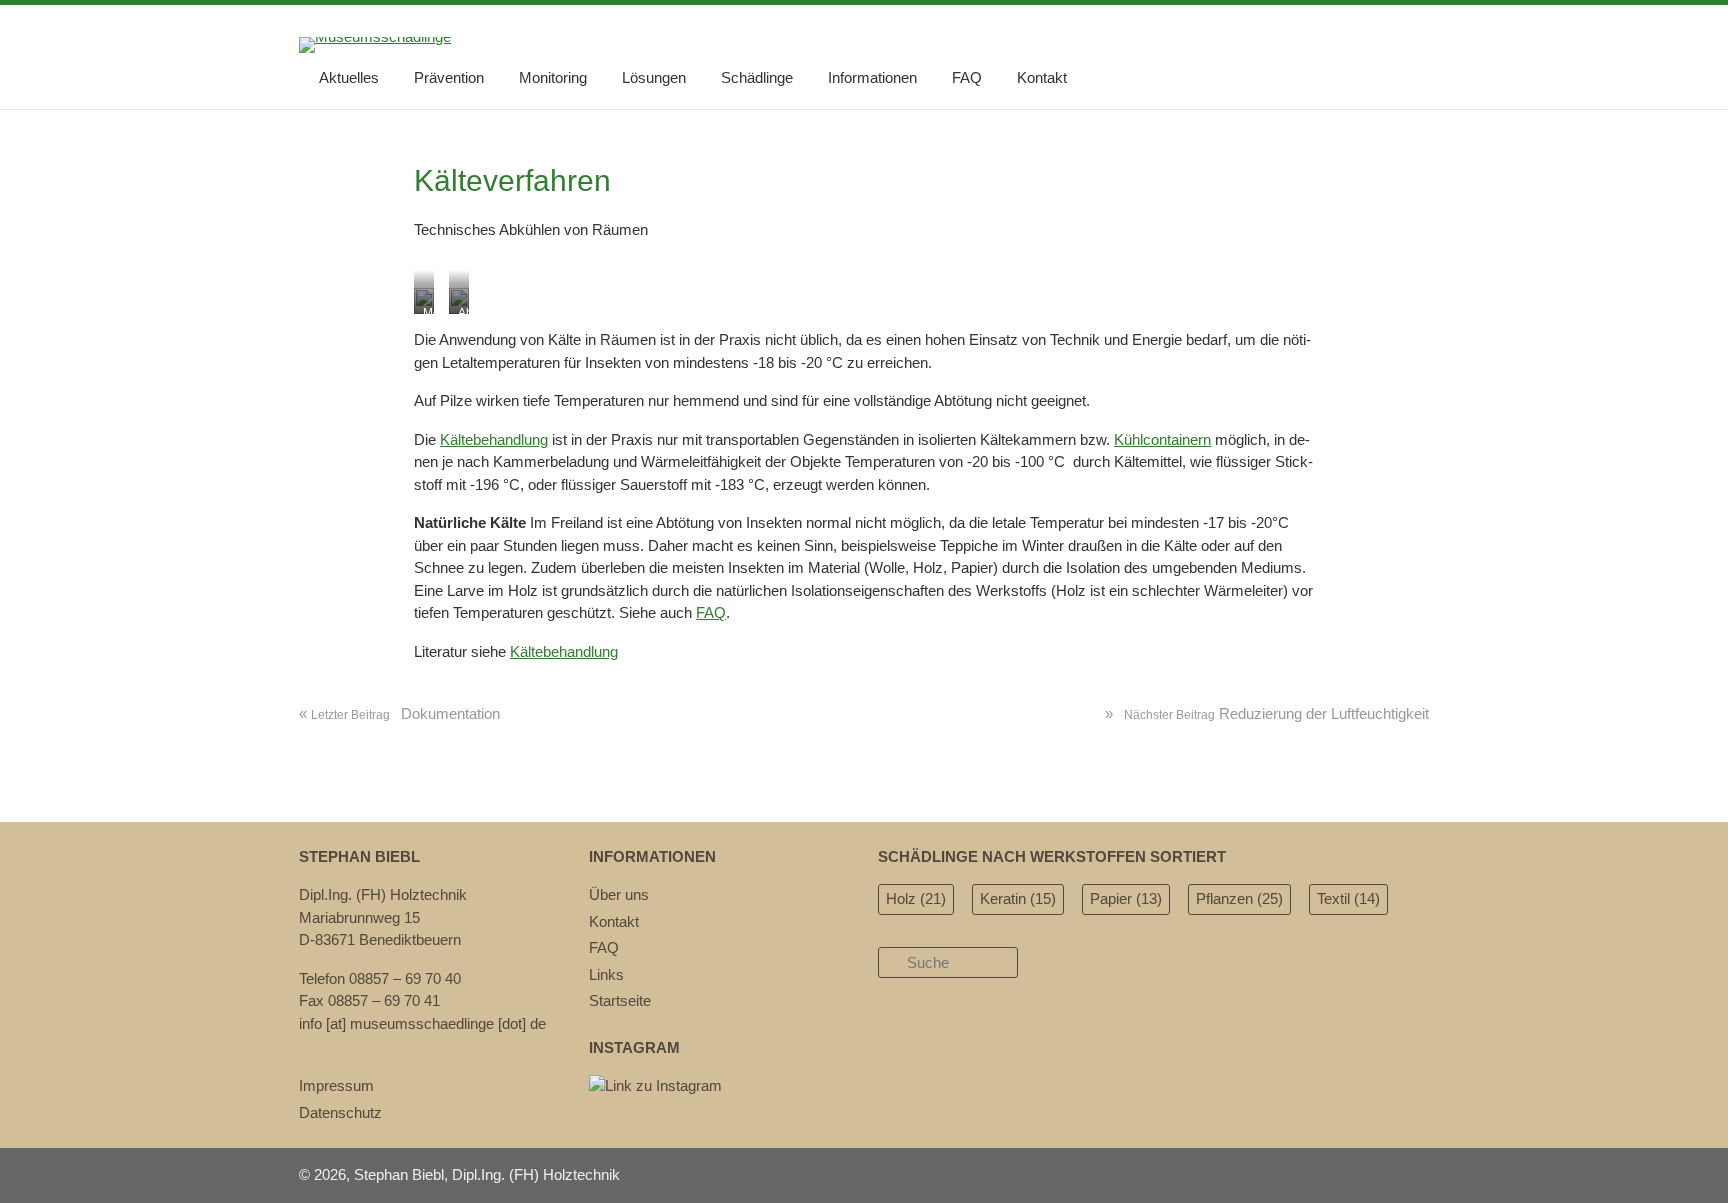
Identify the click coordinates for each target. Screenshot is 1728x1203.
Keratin (1018, 898)
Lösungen (654, 77)
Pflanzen (1239, 898)
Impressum (336, 1085)
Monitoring (553, 77)
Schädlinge (757, 77)
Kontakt (1042, 77)
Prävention (449, 77)
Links (606, 974)
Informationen (872, 77)
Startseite (620, 1000)
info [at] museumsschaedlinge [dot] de (422, 1023)
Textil (1348, 898)
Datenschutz (340, 1112)
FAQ (967, 77)
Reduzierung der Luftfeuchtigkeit (1267, 713)
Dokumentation (399, 713)
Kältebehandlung (494, 439)
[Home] (375, 36)
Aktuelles (349, 77)
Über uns (619, 894)
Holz (916, 898)
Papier (1126, 898)
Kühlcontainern (1162, 439)
